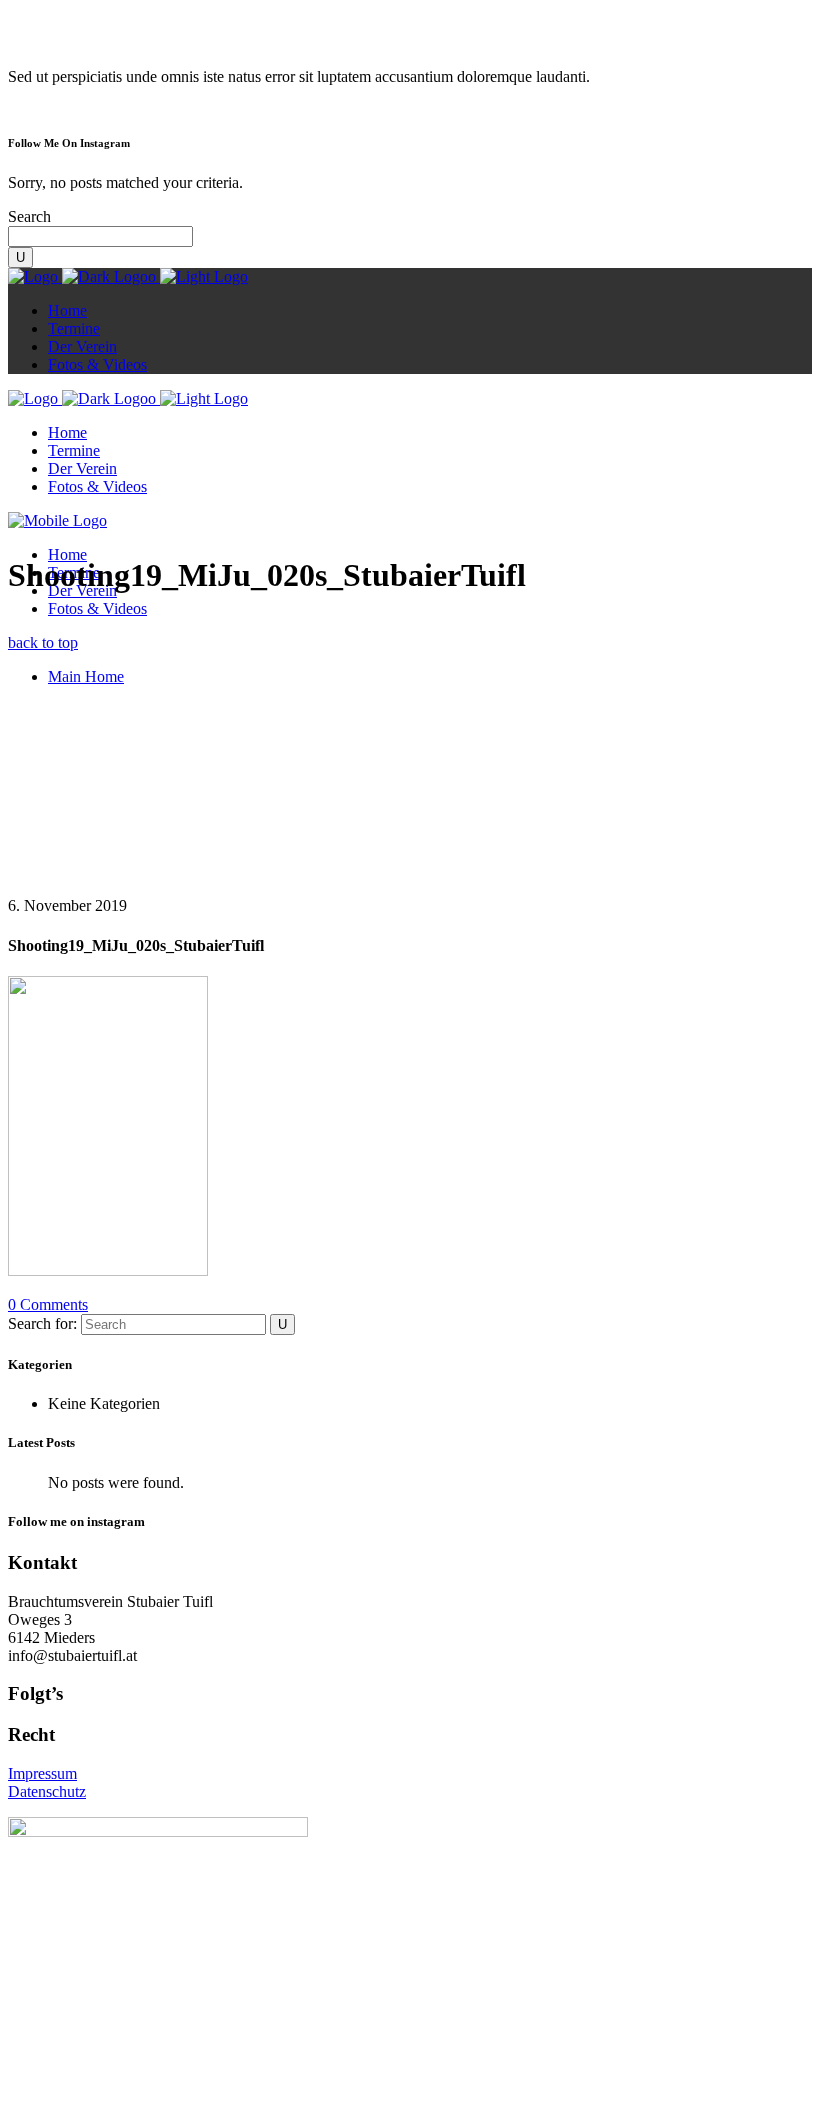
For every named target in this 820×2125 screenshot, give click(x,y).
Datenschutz (47, 1791)
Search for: (42, 1323)
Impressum (42, 1773)
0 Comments (48, 1304)
